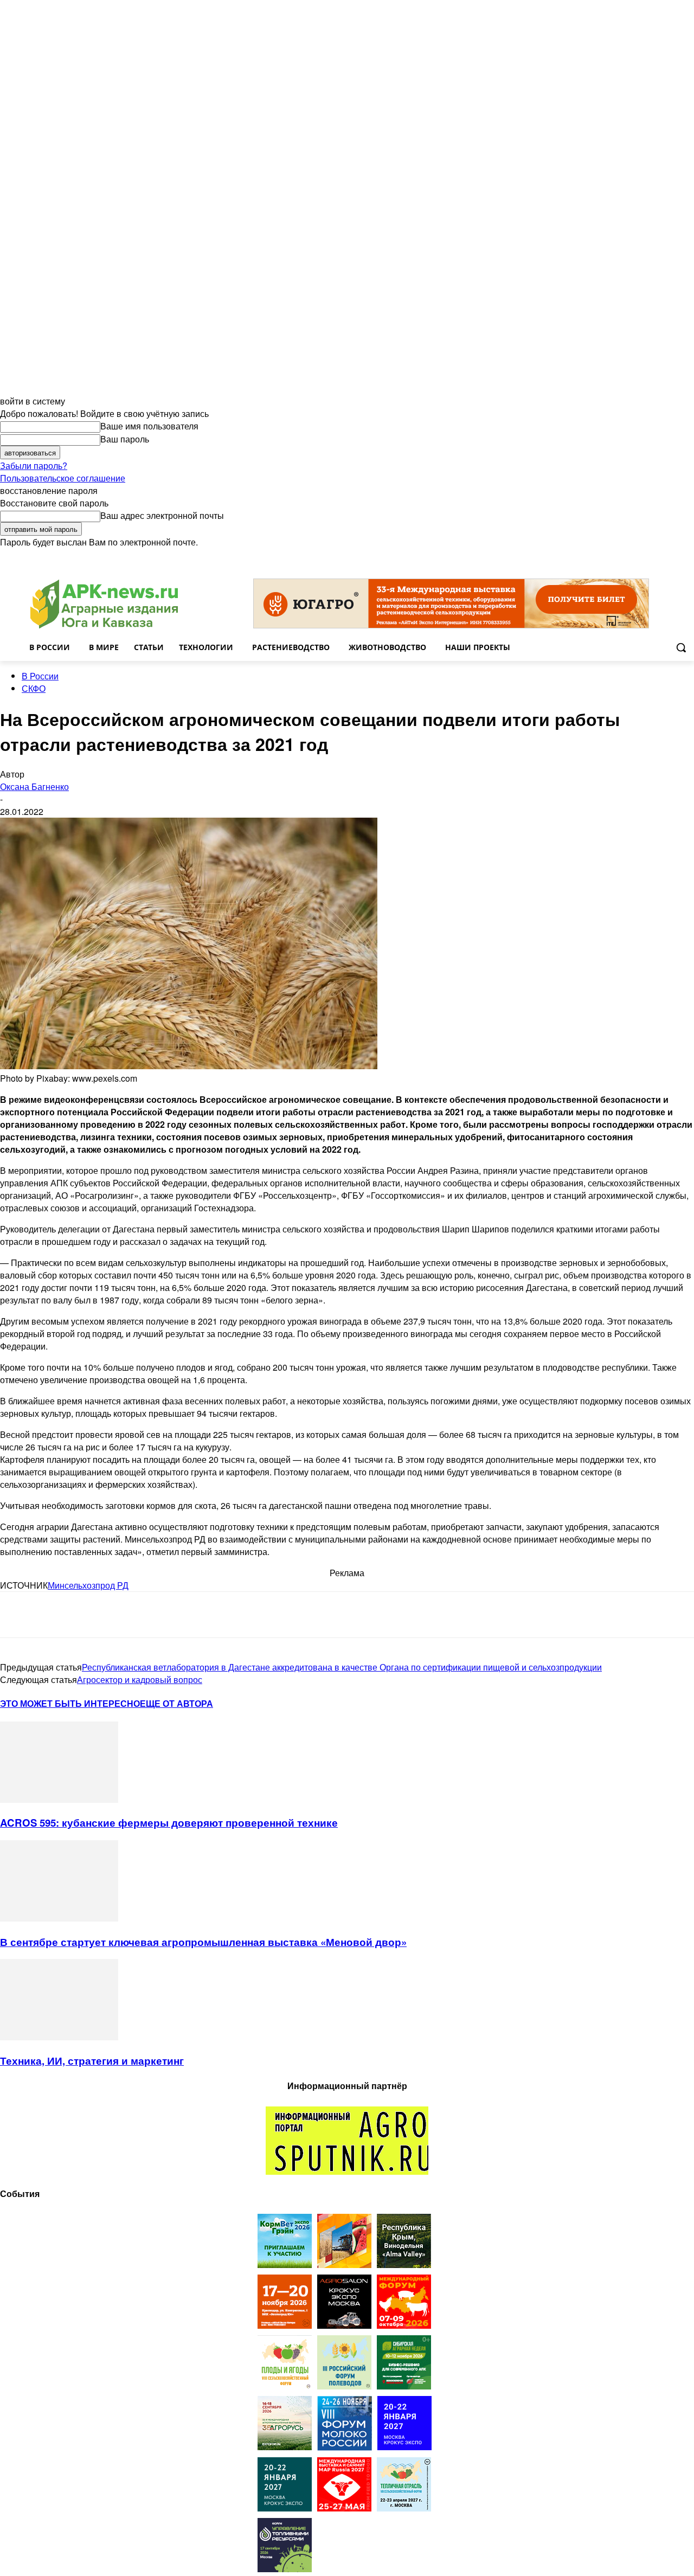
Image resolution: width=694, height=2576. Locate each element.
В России (40, 676)
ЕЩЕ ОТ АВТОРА (176, 1703)
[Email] (94, 1615)
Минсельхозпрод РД (88, 1585)
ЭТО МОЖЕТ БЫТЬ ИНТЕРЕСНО (70, 1703)
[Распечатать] (172, 1615)
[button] (681, 647)
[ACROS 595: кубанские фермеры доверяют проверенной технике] (59, 1799)
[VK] (56, 1615)
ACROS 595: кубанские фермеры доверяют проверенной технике (169, 1823)
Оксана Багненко (34, 786)
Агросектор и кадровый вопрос (140, 1679)
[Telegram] (18, 1615)
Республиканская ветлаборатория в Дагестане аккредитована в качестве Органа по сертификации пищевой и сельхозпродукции (342, 1667)
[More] (212, 1615)
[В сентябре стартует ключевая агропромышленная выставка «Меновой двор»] (59, 1918)
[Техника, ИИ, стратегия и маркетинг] (59, 2037)
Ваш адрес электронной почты (162, 515)
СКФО (34, 688)
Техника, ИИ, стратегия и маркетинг (92, 2061)
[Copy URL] (133, 1615)
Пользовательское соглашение (63, 478)
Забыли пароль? (34, 465)
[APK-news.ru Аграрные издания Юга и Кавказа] (104, 604)
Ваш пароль (125, 439)
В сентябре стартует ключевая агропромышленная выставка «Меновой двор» (203, 1942)
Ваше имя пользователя (149, 426)
